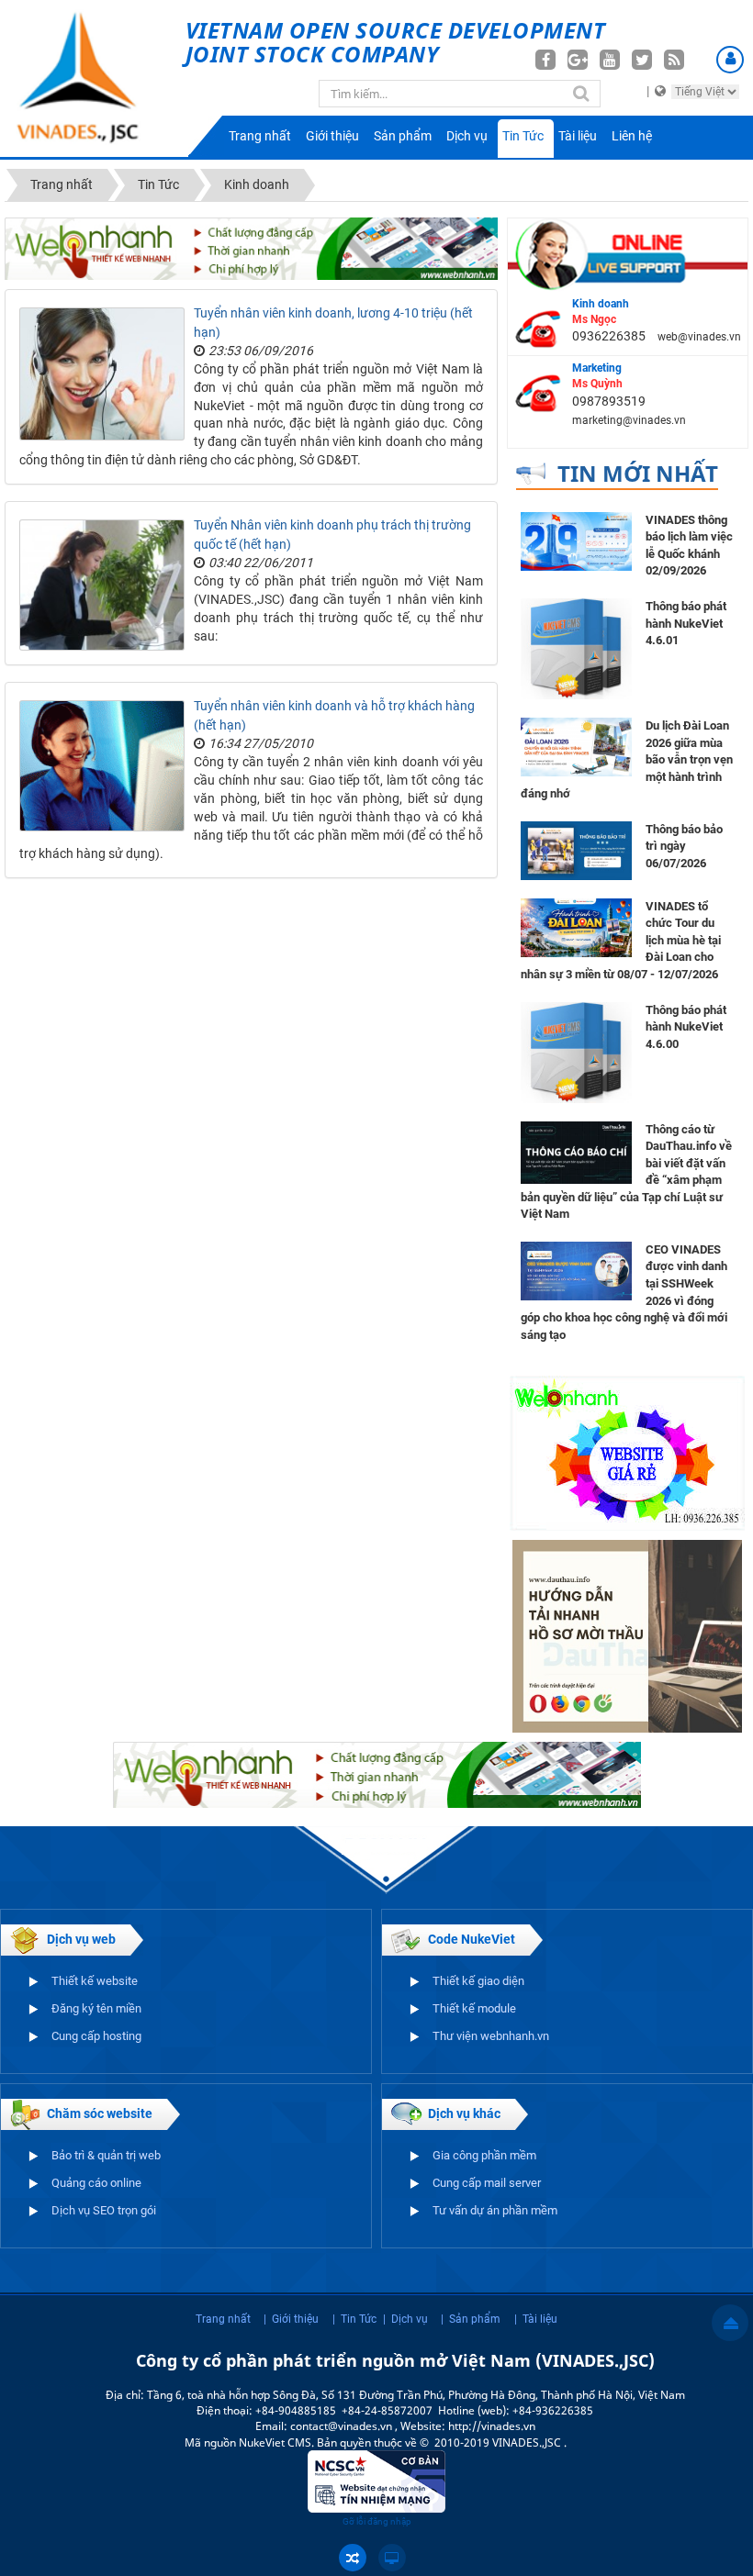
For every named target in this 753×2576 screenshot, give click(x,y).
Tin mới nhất (638, 473)
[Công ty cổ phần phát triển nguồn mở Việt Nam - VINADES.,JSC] (93, 78)
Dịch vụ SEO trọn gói (104, 2210)
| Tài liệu (536, 2319)
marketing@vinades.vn (629, 420)
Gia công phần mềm (484, 2155)
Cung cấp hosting (96, 2036)
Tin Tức (523, 136)
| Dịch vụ (405, 2319)
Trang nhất (260, 136)
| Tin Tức (354, 2319)
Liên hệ (632, 136)
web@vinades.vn (699, 337)
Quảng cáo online (96, 2183)
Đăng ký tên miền (96, 2008)
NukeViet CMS (275, 2442)
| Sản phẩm (471, 2319)
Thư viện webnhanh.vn (491, 2036)
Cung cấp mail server (487, 2183)
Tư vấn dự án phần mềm (495, 2210)
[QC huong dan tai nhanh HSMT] (627, 1635)
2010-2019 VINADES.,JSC (499, 2442)
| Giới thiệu (291, 2319)
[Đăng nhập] (730, 60)
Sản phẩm (403, 136)
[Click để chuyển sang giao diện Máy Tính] (392, 2558)
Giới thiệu (332, 136)
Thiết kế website (95, 1981)
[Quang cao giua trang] (251, 247)
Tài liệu (578, 136)
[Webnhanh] (627, 1452)
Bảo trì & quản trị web (106, 2155)
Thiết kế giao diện (478, 1981)
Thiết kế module (474, 2008)
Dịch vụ (467, 136)
